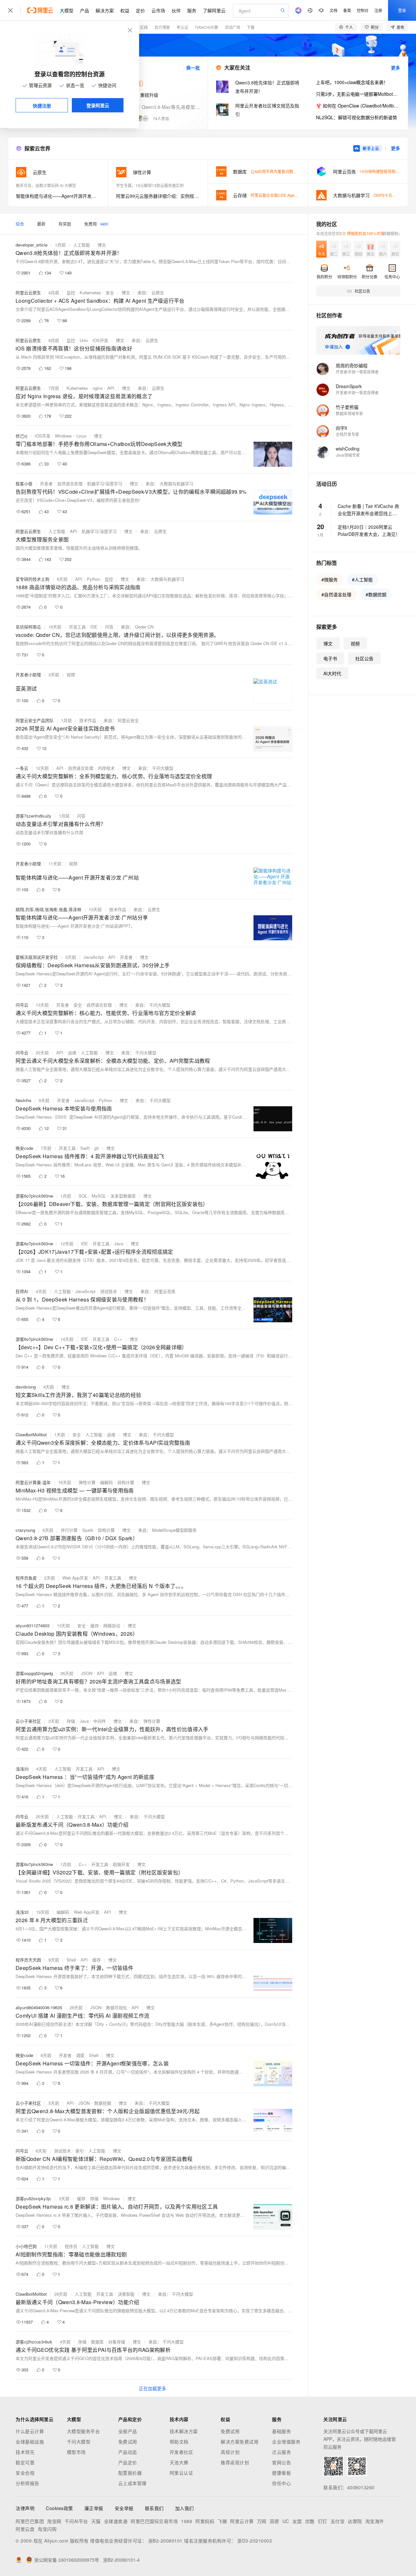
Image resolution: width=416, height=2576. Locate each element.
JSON (87, 1673)
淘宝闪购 (47, 2529)
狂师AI (22, 1291)
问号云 (22, 1005)
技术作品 (88, 720)
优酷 (310, 2521)
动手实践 (140, 27)
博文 (102, 245)
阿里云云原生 (28, 292)
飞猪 (222, 2521)
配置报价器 (130, 2473)
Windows (63, 436)
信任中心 (281, 2483)
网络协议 (112, 1625)
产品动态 (128, 2452)
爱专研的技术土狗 (32, 579)
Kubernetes (90, 292)
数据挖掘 (103, 2103)
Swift (85, 1148)
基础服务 (281, 2431)
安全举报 (124, 2508)
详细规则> (391, 233)
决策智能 (126, 2294)
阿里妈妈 (205, 2521)
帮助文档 (179, 2442)
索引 (80, 2151)
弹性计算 (87, 1482)
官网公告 (281, 2462)
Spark (88, 1530)
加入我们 (185, 2508)
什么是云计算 (30, 2431)
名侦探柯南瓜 (28, 627)
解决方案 (105, 10)
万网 (262, 2521)
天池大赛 (179, 2462)
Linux (81, 436)
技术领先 (25, 2452)
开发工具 (77, 627)
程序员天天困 (28, 1960)
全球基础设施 (30, 2442)
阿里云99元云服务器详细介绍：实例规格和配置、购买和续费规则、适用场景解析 (158, 196)
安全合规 (25, 2473)
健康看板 (281, 2473)
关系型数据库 (123, 1196)
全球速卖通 (116, 2521)
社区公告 (364, 658)
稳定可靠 (25, 2462)
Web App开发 (75, 1578)
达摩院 (355, 2521)
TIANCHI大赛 (206, 27)
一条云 (22, 768)
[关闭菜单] (10, 10)
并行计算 (69, 1530)
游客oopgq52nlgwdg (34, 1673)
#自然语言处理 (336, 594)
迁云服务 (281, 2452)
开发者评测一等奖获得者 (357, 372)
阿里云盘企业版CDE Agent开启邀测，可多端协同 (294, 195)
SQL (83, 1196)
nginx (98, 388)
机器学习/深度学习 (105, 483)
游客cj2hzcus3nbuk (34, 2342)
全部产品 (128, 2431)
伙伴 (176, 10)
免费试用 (128, 2442)
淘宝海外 (375, 2521)
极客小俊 (24, 483)
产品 (84, 10)
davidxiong (26, 1387)
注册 (378, 10)
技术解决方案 (184, 2431)
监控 (71, 292)
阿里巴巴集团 (30, 2521)
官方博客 (162, 27)
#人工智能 (362, 579)
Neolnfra (23, 1100)
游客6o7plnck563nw (34, 1196)
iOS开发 (100, 340)
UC (286, 2521)
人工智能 (82, 245)
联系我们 (154, 2508)
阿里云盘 (25, 2529)
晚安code (24, 1148)
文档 (333, 10)
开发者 (46, 483)
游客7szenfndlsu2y (33, 816)
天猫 (96, 2521)
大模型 (67, 10)
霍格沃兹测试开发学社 (37, 957)
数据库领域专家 (349, 413)
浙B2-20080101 (165, 2541)
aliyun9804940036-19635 (39, 2007)
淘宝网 (54, 2521)
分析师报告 (27, 2483)
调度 (80, 2055)
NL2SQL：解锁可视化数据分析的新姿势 (357, 117)
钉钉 (323, 2521)
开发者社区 (182, 2452)
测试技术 (109, 1291)
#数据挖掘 (376, 594)
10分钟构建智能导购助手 (382, 171)
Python (93, 579)
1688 (187, 2521)
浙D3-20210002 (255, 2541)
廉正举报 (94, 2508)
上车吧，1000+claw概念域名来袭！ (352, 82)
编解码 (106, 1482)
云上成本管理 (132, 2483)
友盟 (297, 2521)
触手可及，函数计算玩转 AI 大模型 (46, 185)
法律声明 (25, 2508)
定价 (140, 10)
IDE (94, 627)
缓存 (95, 1625)
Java (119, 1244)
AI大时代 (332, 673)
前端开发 (121, 1864)
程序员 (71, 2246)
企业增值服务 (286, 2442)
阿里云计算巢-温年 (33, 1482)
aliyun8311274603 (32, 1625)
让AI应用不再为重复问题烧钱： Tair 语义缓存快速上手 (298, 171)
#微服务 (330, 579)
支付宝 (338, 2521)
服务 (192, 10)
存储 (71, 1721)
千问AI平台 (76, 2521)
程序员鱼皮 (26, 1578)
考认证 (182, 27)
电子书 (330, 658)
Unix (84, 340)
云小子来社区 (28, 1721)
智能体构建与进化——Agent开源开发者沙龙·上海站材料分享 (58, 196)
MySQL (99, 1196)
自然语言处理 (70, 483)
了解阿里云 (214, 10)
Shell (71, 1960)
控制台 (363, 10)
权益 (125, 10)
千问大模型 (79, 2442)
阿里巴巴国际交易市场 (154, 2521)
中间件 (100, 1721)
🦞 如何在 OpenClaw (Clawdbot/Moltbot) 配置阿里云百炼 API (358, 106)
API (111, 388)
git (97, 1148)
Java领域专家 (348, 455)
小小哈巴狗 (26, 2246)
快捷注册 (42, 106)
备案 (347, 10)
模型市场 (76, 2452)
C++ (118, 1339)
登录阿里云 (98, 105)
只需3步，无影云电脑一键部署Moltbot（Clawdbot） (358, 94)
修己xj (21, 436)
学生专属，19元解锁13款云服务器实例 (150, 185)
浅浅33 (22, 1769)
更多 (396, 68)
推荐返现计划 (235, 2462)
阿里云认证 (182, 2473)
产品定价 (128, 2462)
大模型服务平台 (84, 2431)
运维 (72, 1053)
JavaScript (94, 957)
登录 (402, 10)
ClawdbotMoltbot (31, 1434)
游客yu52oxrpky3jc (33, 2198)
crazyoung (25, 1530)
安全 (110, 292)
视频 (71, 674)
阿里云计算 (242, 2521)
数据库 (97, 2342)
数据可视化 (117, 2007)
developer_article (32, 245)
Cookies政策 (59, 2508)
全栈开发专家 (347, 434)
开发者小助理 (28, 674)
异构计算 (126, 1482)
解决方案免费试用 (240, 2442)
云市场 (158, 10)
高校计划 (230, 2452)
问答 (109, 627)
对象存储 (117, 2342)
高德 (274, 2521)
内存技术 (106, 768)
